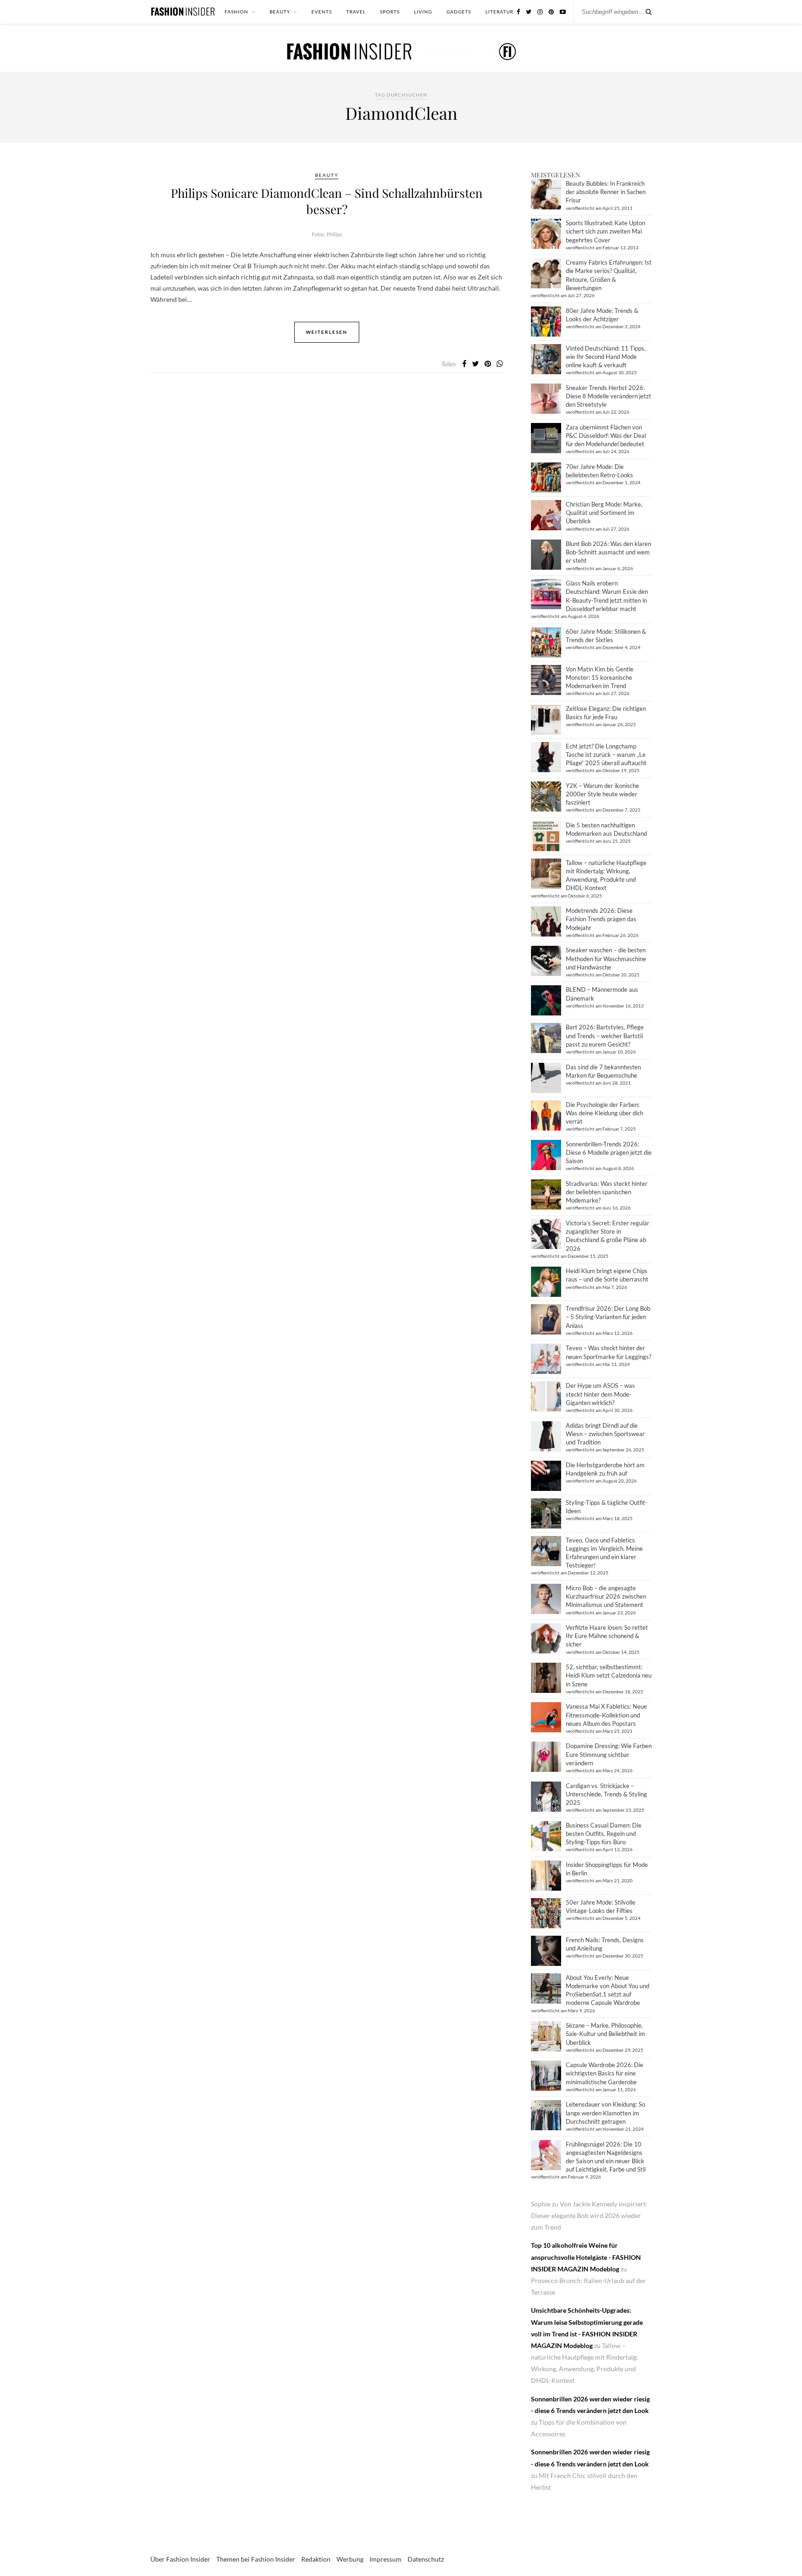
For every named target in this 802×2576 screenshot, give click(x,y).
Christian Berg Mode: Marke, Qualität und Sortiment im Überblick (604, 513)
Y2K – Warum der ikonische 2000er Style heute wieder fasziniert (602, 794)
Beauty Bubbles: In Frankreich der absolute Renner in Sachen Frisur (606, 192)
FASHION (236, 12)
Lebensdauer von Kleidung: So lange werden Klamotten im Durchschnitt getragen (605, 2113)
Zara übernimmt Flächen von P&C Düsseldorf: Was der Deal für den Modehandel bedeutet (606, 436)
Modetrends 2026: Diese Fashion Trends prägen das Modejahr (601, 919)
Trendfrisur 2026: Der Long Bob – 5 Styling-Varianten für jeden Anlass (608, 1317)
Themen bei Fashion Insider (256, 2559)
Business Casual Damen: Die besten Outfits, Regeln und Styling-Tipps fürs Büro (604, 1834)
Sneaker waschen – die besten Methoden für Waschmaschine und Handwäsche (606, 958)
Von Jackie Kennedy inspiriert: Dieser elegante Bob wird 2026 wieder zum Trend (589, 2215)
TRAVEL (356, 12)
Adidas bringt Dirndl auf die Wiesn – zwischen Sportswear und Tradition (605, 1434)
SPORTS (390, 12)
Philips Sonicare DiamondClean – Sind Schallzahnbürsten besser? (327, 201)
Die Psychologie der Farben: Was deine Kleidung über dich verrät (605, 1113)
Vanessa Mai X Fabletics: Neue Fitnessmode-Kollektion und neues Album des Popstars (606, 1715)
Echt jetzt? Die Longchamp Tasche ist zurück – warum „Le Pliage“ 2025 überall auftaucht (606, 755)
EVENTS (322, 12)
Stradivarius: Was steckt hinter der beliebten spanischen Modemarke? (607, 1192)
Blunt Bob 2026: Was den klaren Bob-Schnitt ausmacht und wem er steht (608, 552)
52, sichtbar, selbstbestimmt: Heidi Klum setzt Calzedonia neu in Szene (609, 1675)
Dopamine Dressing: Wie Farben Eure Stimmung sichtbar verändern (609, 1754)
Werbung (350, 2559)
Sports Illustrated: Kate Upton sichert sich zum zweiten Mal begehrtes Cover (605, 231)
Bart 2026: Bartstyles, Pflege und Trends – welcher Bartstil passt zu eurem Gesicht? (605, 1035)
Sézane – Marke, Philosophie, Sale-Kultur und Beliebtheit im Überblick (605, 2034)
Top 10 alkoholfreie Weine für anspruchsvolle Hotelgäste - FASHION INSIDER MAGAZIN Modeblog (586, 2257)
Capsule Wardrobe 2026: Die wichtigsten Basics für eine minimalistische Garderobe (605, 2073)
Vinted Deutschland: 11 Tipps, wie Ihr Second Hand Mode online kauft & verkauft (606, 357)
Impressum (385, 2559)
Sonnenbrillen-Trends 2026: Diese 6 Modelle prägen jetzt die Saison (609, 1152)
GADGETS (459, 12)
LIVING (423, 12)
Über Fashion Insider (180, 2559)
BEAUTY (280, 12)
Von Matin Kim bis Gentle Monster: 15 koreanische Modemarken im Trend (600, 677)
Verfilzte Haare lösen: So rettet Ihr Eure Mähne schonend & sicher (607, 1636)
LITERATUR (499, 12)
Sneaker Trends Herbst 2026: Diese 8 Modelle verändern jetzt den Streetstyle (608, 396)
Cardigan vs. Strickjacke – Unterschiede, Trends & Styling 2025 (606, 1794)
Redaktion (316, 2559)
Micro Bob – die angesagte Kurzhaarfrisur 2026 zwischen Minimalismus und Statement (606, 1596)
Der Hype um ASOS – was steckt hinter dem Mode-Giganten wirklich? (600, 1394)
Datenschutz (426, 2559)
